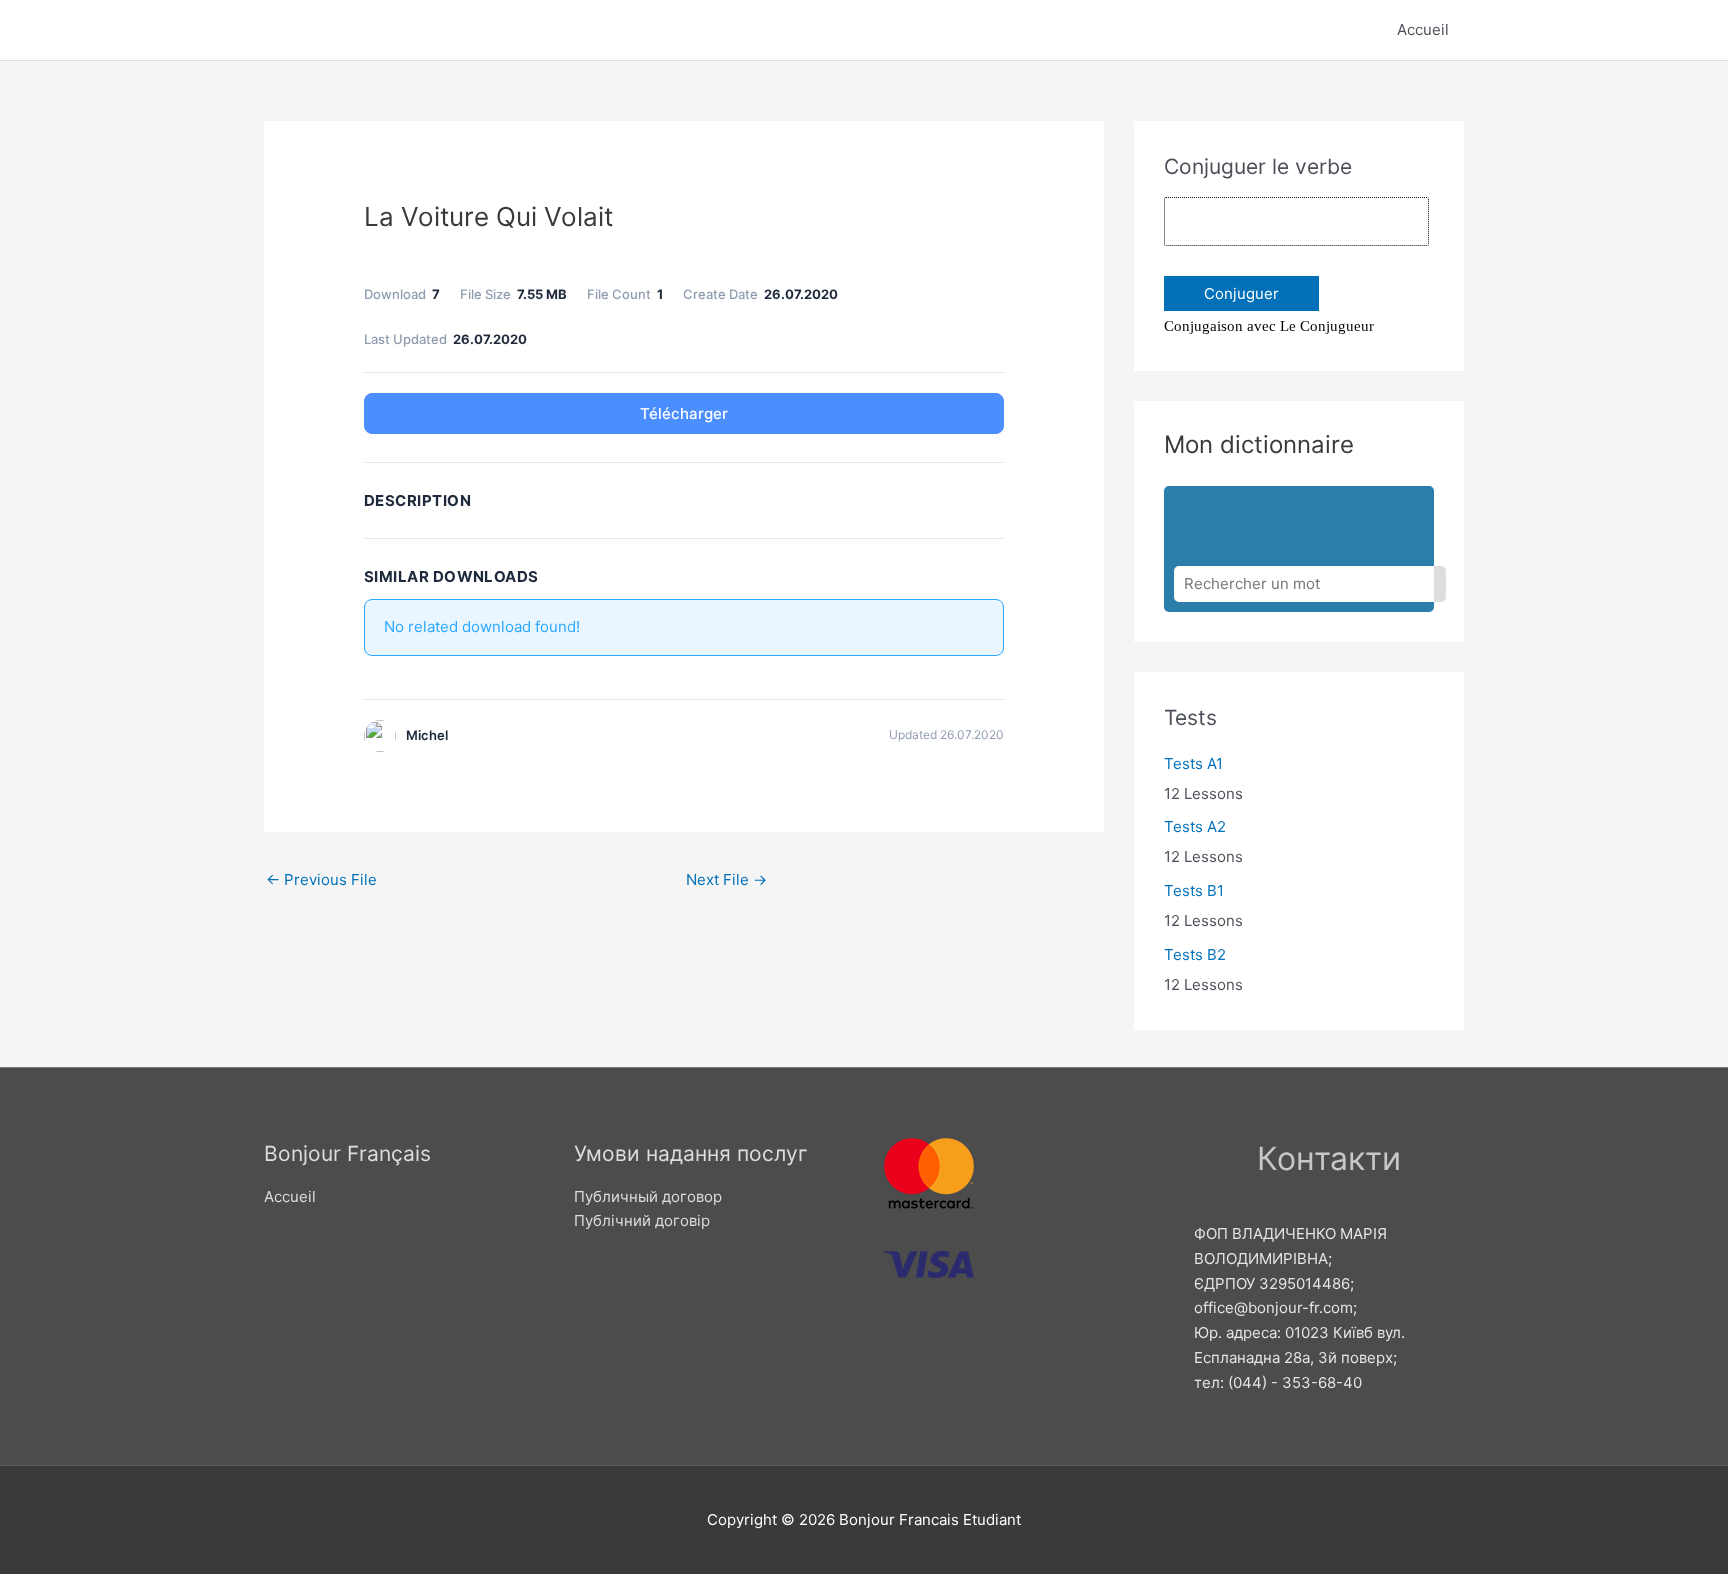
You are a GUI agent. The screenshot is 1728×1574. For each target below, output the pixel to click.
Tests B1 (1194, 890)
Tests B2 (1195, 954)
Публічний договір (642, 1220)
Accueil (1423, 29)
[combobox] (1304, 584)
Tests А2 (1195, 826)
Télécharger (684, 413)
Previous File (321, 879)
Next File (726, 879)
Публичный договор (648, 1196)
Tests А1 (1193, 763)
